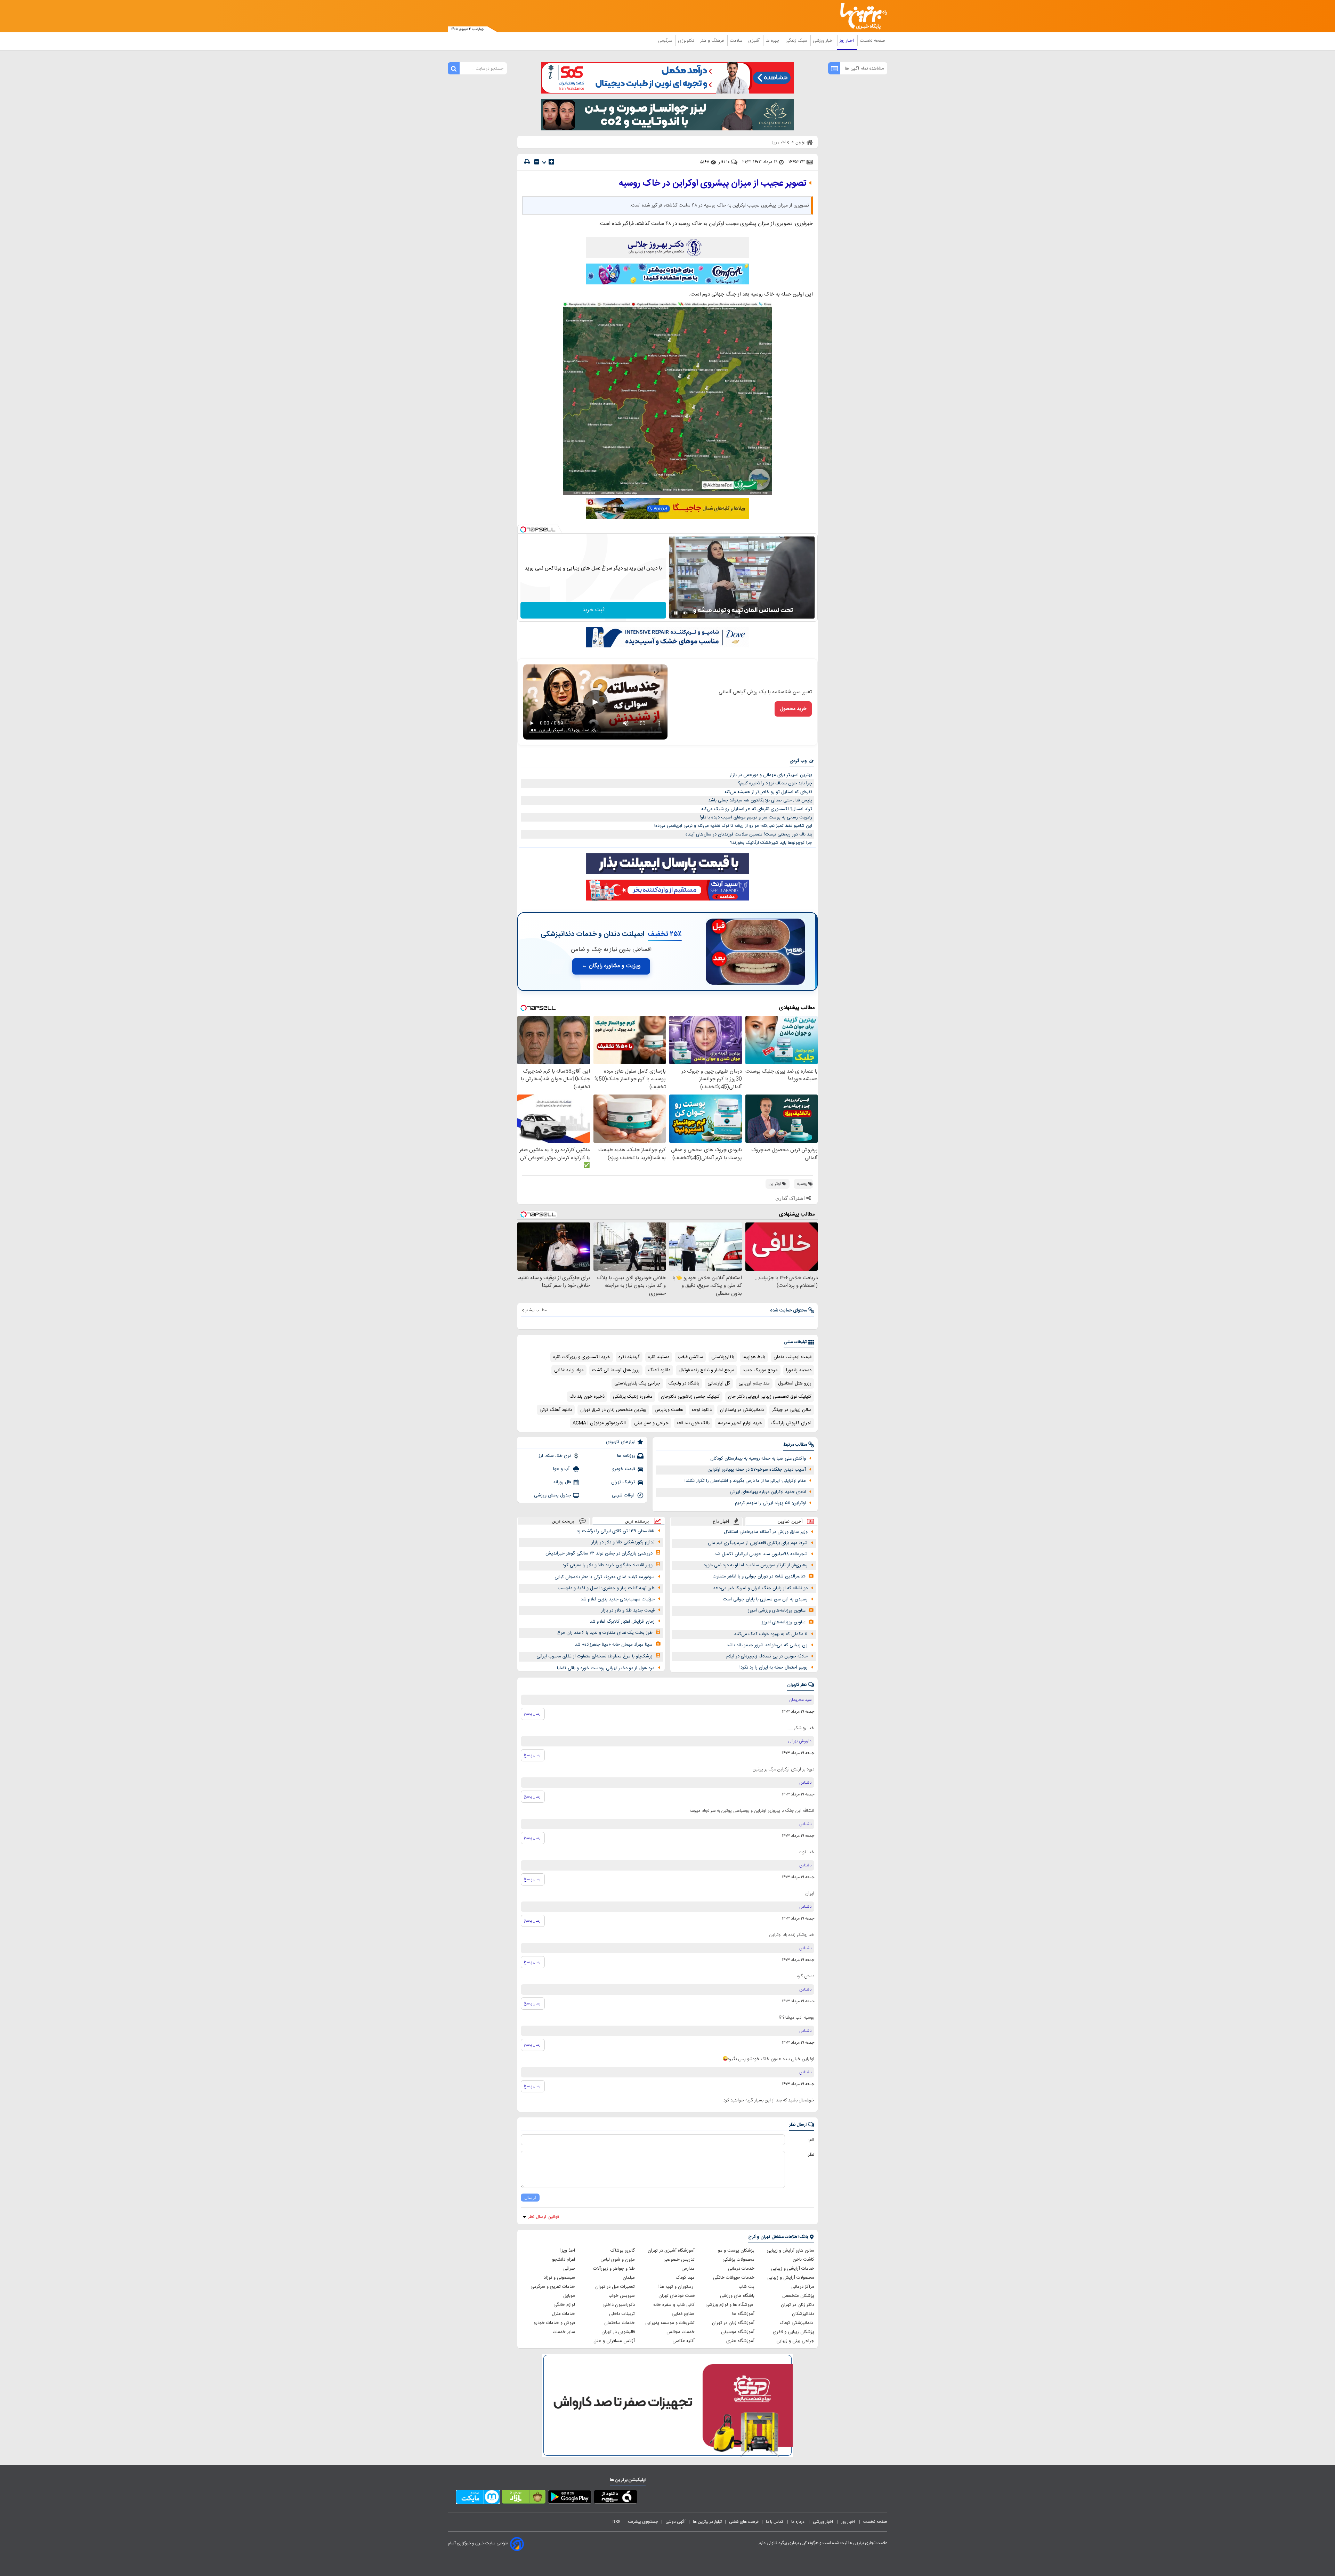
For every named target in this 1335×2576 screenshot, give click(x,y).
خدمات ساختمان (620, 2323)
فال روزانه (562, 1482)
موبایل (569, 2296)
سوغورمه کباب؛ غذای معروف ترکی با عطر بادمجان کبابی (605, 1577)
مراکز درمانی (803, 2287)
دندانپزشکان (803, 2314)
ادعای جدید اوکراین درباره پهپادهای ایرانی (768, 1492)
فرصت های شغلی (744, 2522)
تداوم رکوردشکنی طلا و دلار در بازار (623, 1542)
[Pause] (676, 613)
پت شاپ (746, 2287)
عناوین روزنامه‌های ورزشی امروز (777, 1610)
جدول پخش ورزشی (552, 1495)
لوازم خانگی (564, 2305)
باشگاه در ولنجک (684, 1383)
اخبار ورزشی (824, 41)
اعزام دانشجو (564, 2260)
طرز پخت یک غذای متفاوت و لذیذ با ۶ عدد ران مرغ (605, 1633)
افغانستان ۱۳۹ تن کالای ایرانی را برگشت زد (616, 1531)
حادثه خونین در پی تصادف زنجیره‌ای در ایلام (767, 1656)
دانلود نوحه (702, 1410)
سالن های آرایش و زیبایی (790, 2251)
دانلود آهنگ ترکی (556, 1410)
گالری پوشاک (623, 2251)
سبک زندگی (797, 41)
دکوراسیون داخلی (619, 2305)
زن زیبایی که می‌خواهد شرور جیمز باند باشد (767, 1645)
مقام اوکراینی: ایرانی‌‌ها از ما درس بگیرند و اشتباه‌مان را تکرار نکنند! (745, 1481)
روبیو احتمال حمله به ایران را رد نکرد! (774, 1667)
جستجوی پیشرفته (643, 2522)
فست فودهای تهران (677, 2296)
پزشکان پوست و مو (736, 2251)
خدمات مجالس (681, 2332)
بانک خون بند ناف (693, 1423)
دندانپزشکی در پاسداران (742, 1410)
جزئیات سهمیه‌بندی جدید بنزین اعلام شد (618, 1599)
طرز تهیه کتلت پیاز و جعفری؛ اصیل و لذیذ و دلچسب (606, 1588)
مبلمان (629, 2278)
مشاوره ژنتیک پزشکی (633, 1397)
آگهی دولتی (675, 2522)
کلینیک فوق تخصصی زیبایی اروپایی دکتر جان (770, 1397)
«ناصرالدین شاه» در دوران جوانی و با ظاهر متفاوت (759, 1576)
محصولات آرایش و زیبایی (791, 2278)
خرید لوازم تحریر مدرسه (740, 1423)
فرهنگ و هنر (713, 41)
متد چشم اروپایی (754, 1383)
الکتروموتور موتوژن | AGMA (599, 1423)
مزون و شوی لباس (618, 2260)
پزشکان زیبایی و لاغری (794, 2332)
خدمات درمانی (741, 2269)
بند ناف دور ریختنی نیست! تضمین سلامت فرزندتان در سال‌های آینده (749, 834)
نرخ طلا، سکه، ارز (555, 1456)
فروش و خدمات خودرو (554, 2323)
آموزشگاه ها (743, 2314)
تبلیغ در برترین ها (707, 2522)
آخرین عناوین (790, 1521)
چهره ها (773, 41)
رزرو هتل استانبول (795, 1383)
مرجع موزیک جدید (760, 1370)
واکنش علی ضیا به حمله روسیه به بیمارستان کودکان (758, 1459)
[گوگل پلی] (570, 2498)
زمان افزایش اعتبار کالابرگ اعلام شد (622, 1622)
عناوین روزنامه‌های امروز (784, 1622)
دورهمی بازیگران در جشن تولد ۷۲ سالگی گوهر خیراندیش (599, 1553)
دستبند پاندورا (799, 1370)
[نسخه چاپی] (527, 162)
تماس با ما (775, 2522)
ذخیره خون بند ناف (587, 1397)
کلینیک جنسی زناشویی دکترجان (690, 1397)
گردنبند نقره (629, 1357)
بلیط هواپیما (754, 1357)
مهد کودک (685, 2278)
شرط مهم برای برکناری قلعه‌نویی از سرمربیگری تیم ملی (758, 1543)
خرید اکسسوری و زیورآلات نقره (582, 1357)
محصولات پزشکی (738, 2260)
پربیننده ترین (637, 1521)
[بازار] (524, 2498)
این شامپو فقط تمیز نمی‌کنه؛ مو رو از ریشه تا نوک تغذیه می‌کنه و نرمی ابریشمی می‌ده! (733, 826)
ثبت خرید (593, 610)
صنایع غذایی (683, 2314)
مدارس (688, 2269)
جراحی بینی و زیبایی (795, 2341)
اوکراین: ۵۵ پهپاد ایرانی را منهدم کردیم (770, 1503)
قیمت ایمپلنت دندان (792, 1357)
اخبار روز (847, 41)
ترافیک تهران (623, 1482)
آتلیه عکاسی (683, 2341)
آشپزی (755, 41)
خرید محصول (793, 709)
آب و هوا (562, 1469)
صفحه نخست (872, 41)
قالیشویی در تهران (618, 2332)
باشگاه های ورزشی (737, 2296)
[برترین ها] (861, 16)
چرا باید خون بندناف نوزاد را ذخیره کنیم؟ (775, 783)
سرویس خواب (622, 2296)
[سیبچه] (616, 2498)
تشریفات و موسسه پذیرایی (670, 2323)
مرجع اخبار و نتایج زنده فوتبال (706, 1370)
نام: (811, 2140)
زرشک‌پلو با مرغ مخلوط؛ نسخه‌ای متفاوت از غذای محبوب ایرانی (594, 1656)
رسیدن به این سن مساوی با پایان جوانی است (765, 1599)
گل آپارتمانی (719, 1383)
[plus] (551, 162)
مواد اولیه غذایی (569, 1370)
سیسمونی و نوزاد (559, 2278)
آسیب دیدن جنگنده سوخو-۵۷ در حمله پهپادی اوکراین (757, 1470)
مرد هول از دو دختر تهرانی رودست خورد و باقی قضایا (606, 1668)
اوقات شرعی (624, 1495)
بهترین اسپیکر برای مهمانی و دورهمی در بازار (771, 775)
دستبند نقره (659, 1357)
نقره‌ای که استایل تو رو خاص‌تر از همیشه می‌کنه (768, 792)
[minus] (537, 162)
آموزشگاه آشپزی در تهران (671, 2251)
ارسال (530, 2198)
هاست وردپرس (669, 1410)
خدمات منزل (563, 2314)
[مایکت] (478, 2498)
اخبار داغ (721, 1521)
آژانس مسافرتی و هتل (614, 2341)
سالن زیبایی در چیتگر (792, 1410)
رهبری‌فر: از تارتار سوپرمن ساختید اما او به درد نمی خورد (756, 1565)
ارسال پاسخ (533, 1714)
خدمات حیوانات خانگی (734, 2278)
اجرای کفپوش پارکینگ (791, 1423)
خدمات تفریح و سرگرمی (553, 2287)
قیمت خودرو (624, 1469)
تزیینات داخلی (622, 2314)
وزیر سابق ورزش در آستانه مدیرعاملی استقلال (766, 1532)
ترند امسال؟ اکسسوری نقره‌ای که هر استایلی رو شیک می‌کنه (757, 809)
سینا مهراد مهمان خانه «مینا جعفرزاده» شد (614, 1645)
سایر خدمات (564, 2332)
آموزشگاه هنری (740, 2341)
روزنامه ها (626, 1456)
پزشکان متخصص (798, 2296)
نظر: (811, 2155)
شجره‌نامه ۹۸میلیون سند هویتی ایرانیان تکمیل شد (761, 1554)
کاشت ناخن (803, 2260)
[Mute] (686, 613)
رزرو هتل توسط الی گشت (616, 1370)
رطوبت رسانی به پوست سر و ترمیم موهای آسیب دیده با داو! (756, 817)
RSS (616, 2522)
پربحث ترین (563, 1521)
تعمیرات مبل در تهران (615, 2287)
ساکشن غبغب (690, 1357)
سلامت (737, 41)
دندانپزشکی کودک (797, 2323)
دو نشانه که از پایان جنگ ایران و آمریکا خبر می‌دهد (760, 1588)
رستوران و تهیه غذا (677, 2287)
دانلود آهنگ (659, 1370)
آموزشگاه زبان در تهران (733, 2323)
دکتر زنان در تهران (798, 2305)
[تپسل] (523, 530)
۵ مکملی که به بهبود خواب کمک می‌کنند (771, 1634)
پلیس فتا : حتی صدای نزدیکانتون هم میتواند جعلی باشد (760, 800)
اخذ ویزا (568, 2251)
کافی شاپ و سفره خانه (674, 2305)
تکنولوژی (687, 41)
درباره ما (798, 2522)
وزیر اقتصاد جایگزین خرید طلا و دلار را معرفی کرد (608, 1565)
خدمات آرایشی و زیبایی (793, 2269)
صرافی (569, 2269)
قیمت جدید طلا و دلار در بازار (628, 1610)
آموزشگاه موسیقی (738, 2332)
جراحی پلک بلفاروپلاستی (637, 1383)
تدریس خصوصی (679, 2260)
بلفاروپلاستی (723, 1357)
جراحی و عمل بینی (651, 1423)
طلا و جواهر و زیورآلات (614, 2269)
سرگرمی (666, 41)
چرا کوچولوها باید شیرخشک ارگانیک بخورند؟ (771, 843)
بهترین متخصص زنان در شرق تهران (613, 1410)
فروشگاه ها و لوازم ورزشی (730, 2305)
